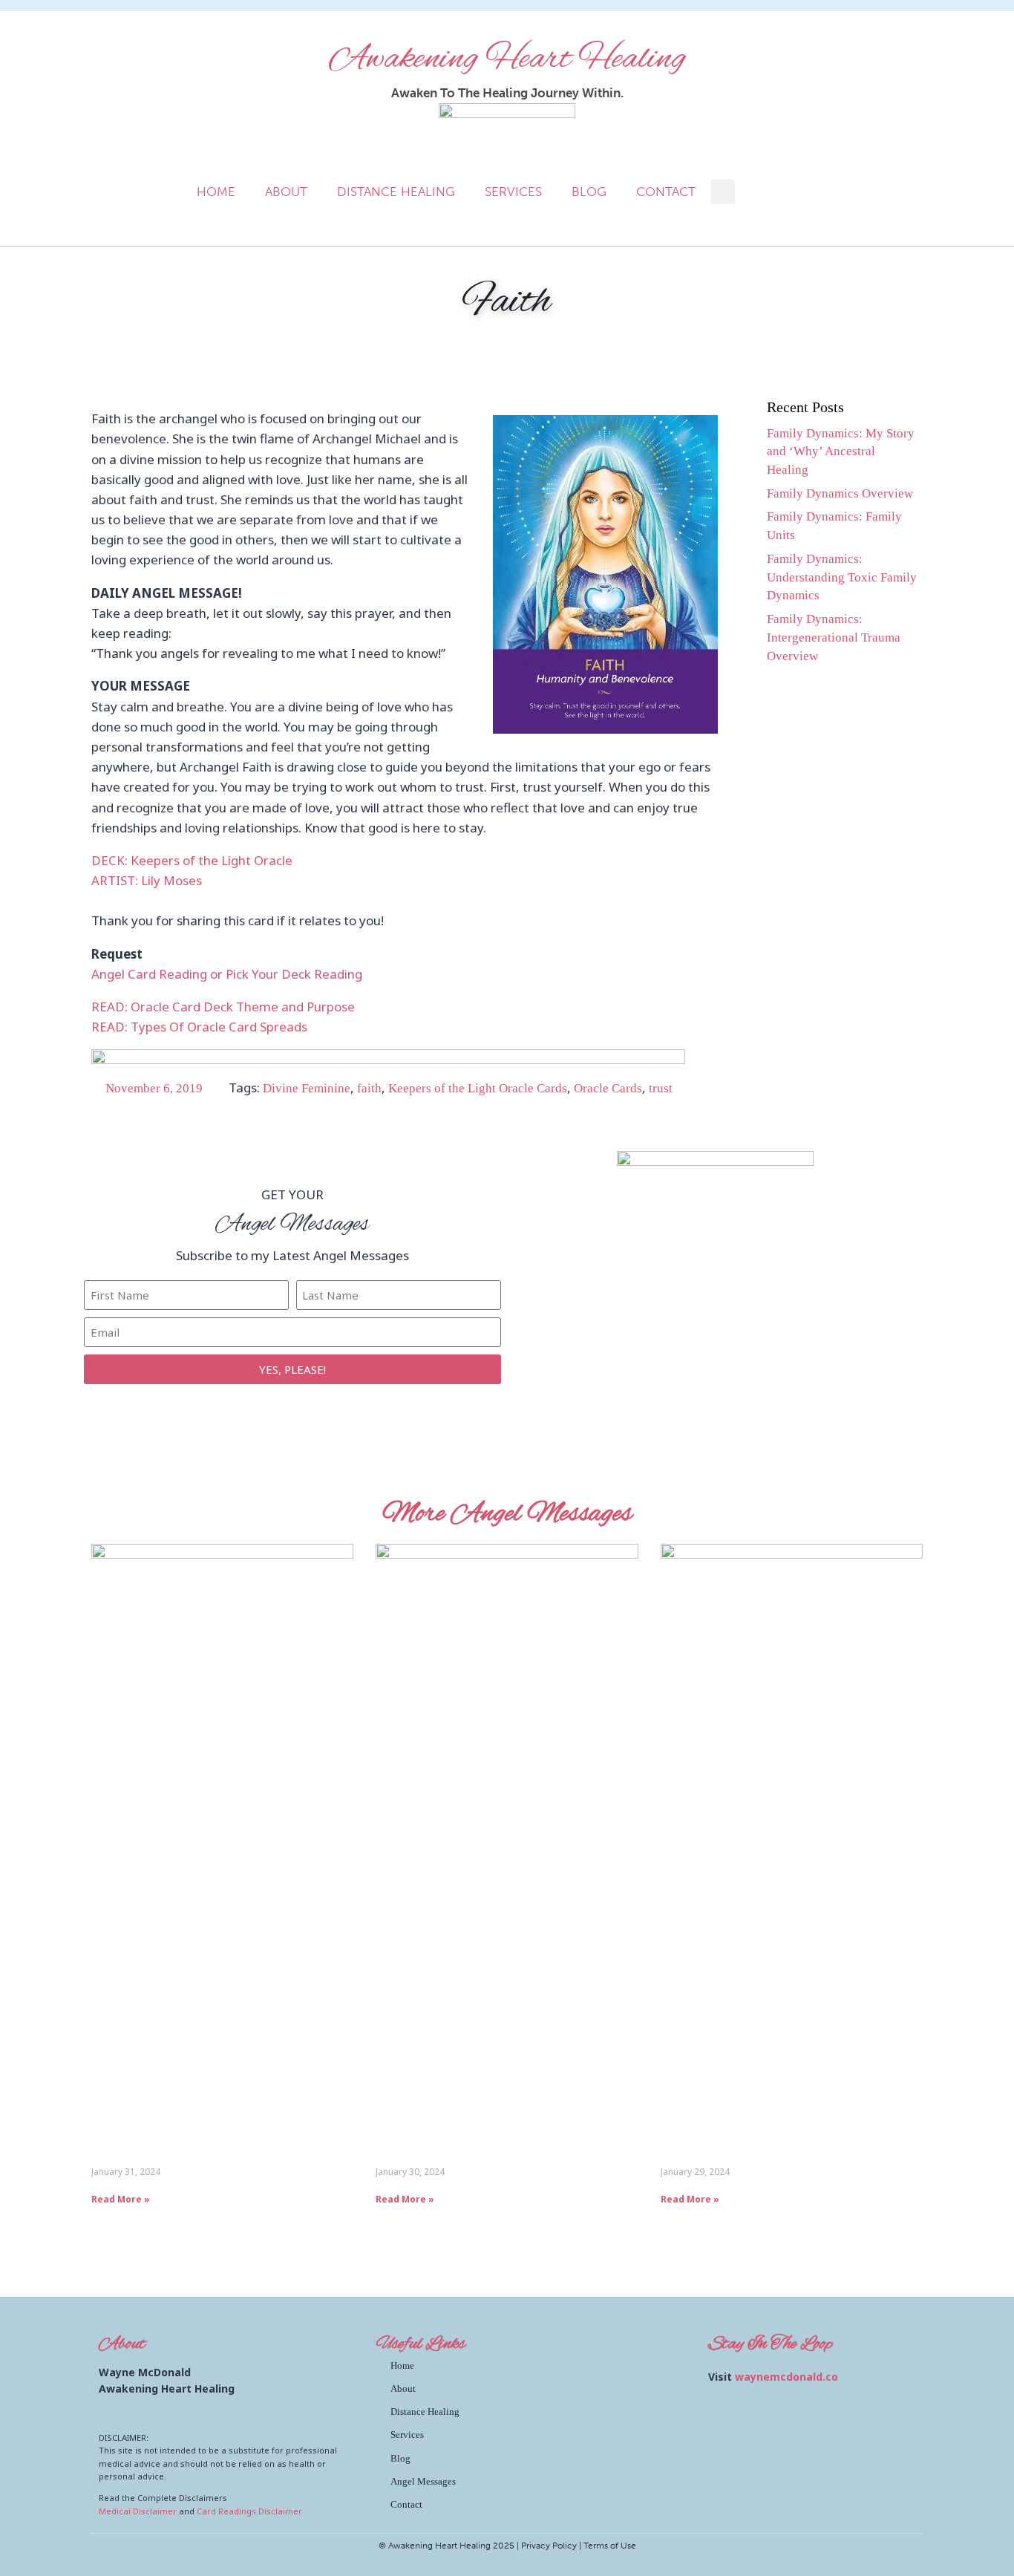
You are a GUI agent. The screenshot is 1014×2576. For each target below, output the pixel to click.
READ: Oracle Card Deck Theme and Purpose (223, 1007)
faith (369, 1088)
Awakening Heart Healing (507, 59)
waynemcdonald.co (786, 2377)
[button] (723, 192)
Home (216, 192)
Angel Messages (423, 2481)
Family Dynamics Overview (840, 493)
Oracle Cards (608, 1088)
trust (661, 1088)
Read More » (121, 2199)
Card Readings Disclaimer (249, 2511)
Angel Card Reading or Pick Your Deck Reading (227, 974)
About (286, 192)
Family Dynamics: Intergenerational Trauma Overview (834, 638)
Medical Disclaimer (138, 2511)
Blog (589, 192)
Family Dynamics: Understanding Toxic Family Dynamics (842, 577)
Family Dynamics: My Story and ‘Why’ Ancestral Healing (841, 452)
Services (513, 192)
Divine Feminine (307, 1088)
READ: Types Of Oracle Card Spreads (199, 1027)
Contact (666, 192)
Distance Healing (396, 192)
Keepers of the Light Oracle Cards (478, 1088)
